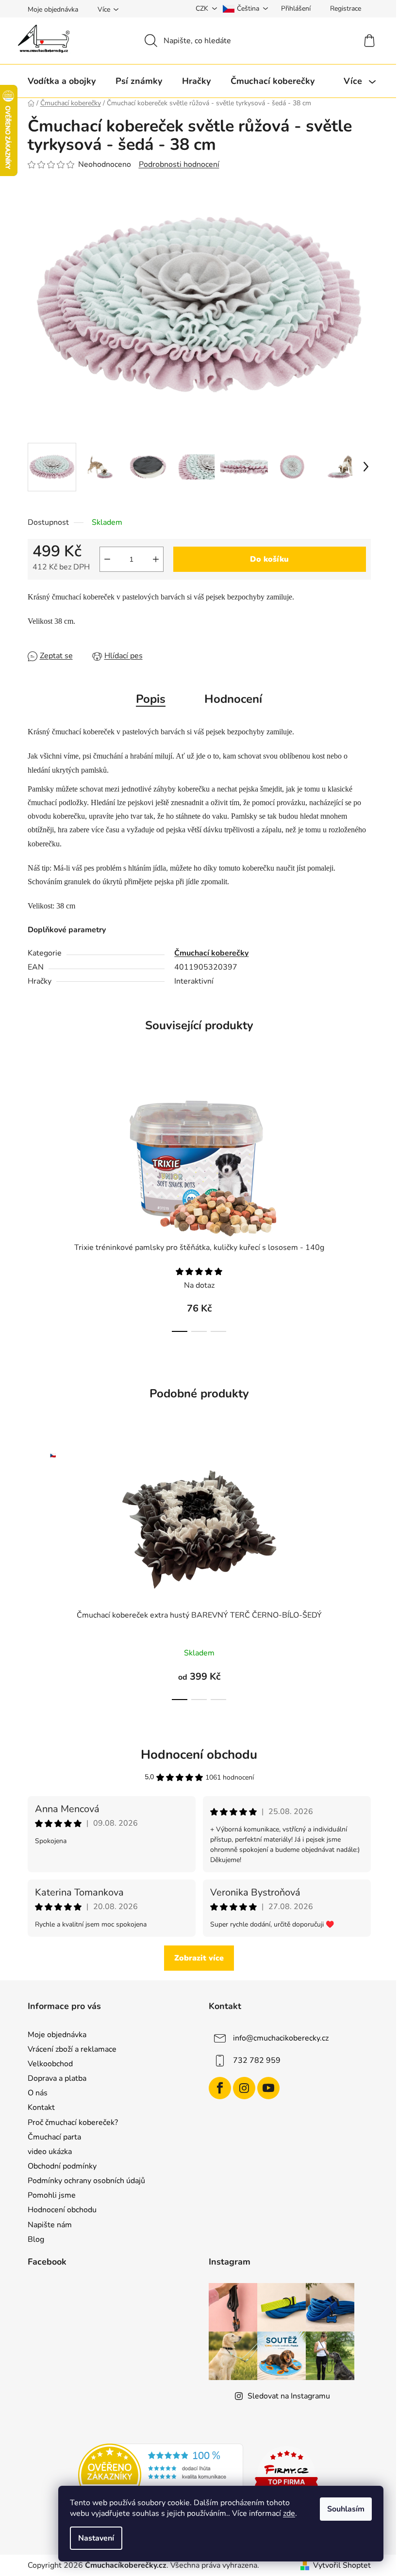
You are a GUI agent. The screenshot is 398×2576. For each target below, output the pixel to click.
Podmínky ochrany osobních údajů (86, 2181)
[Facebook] (220, 2088)
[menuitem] (62, 81)
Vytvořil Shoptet (342, 2565)
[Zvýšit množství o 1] (156, 559)
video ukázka (50, 2152)
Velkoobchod (50, 2064)
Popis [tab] (151, 699)
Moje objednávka (53, 9)
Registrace (346, 8)
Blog (36, 2239)
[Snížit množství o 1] (107, 559)
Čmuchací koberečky (211, 953)
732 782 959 (257, 2060)
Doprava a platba (57, 2078)
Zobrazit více (199, 1958)
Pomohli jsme (52, 2195)
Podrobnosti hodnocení (179, 164)
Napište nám (50, 2225)
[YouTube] (268, 2088)
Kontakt (41, 2107)
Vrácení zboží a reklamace (72, 2049)
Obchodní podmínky (62, 2166)
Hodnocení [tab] (233, 699)
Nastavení (96, 2538)
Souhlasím (346, 2509)
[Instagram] (244, 2088)
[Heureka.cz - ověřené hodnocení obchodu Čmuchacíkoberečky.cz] (161, 2475)
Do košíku (269, 559)
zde (289, 2513)
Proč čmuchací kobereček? (73, 2122)
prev (35, 1204)
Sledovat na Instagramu (289, 2396)
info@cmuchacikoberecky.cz (281, 2038)
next (363, 1204)
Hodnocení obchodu (62, 2210)
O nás (38, 2093)
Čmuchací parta (54, 2137)
